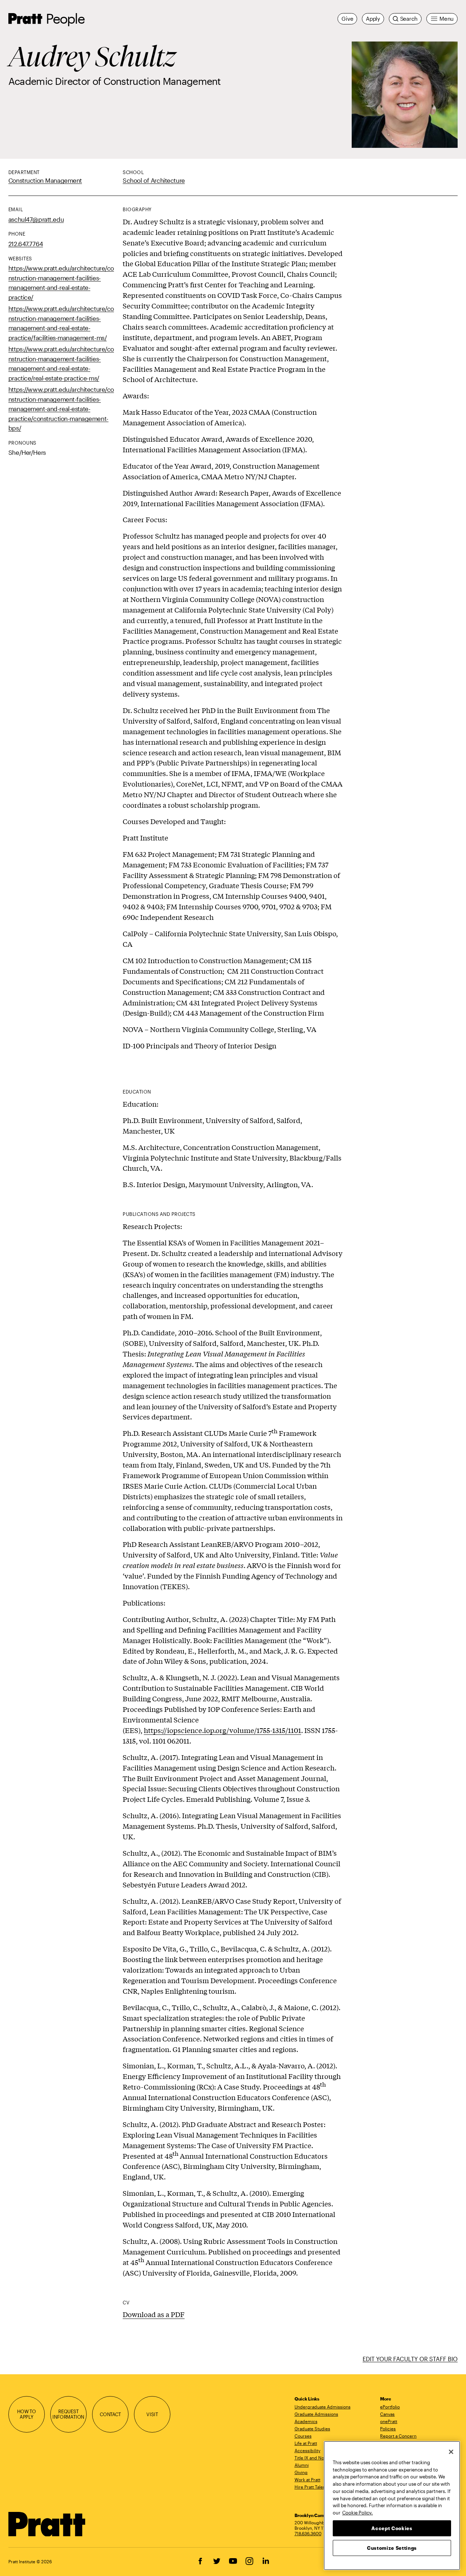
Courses (303, 2436)
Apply (373, 19)
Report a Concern (398, 2436)
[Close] (451, 2452)
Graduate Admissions (316, 2414)
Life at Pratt (306, 2443)
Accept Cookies (392, 2528)
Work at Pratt (307, 2480)
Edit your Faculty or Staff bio (410, 2359)
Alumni (302, 2465)
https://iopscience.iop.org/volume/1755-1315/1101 (222, 1730)
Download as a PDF (154, 2314)
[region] (392, 2506)
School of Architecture (154, 180)
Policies (388, 2429)
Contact (110, 2414)
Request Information (68, 2414)
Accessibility (307, 2450)
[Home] (47, 2524)
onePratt (389, 2421)
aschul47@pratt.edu (36, 219)
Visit (152, 2414)
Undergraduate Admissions (323, 2407)
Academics (306, 2421)
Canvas (387, 2414)
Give (347, 19)
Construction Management (45, 180)
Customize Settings (392, 2548)
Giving (301, 2472)
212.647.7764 (26, 244)
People (65, 18)
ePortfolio (390, 2407)
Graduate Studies (312, 2429)
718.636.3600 (308, 2533)
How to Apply (27, 2414)
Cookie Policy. (358, 2512)
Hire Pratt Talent (311, 2487)
